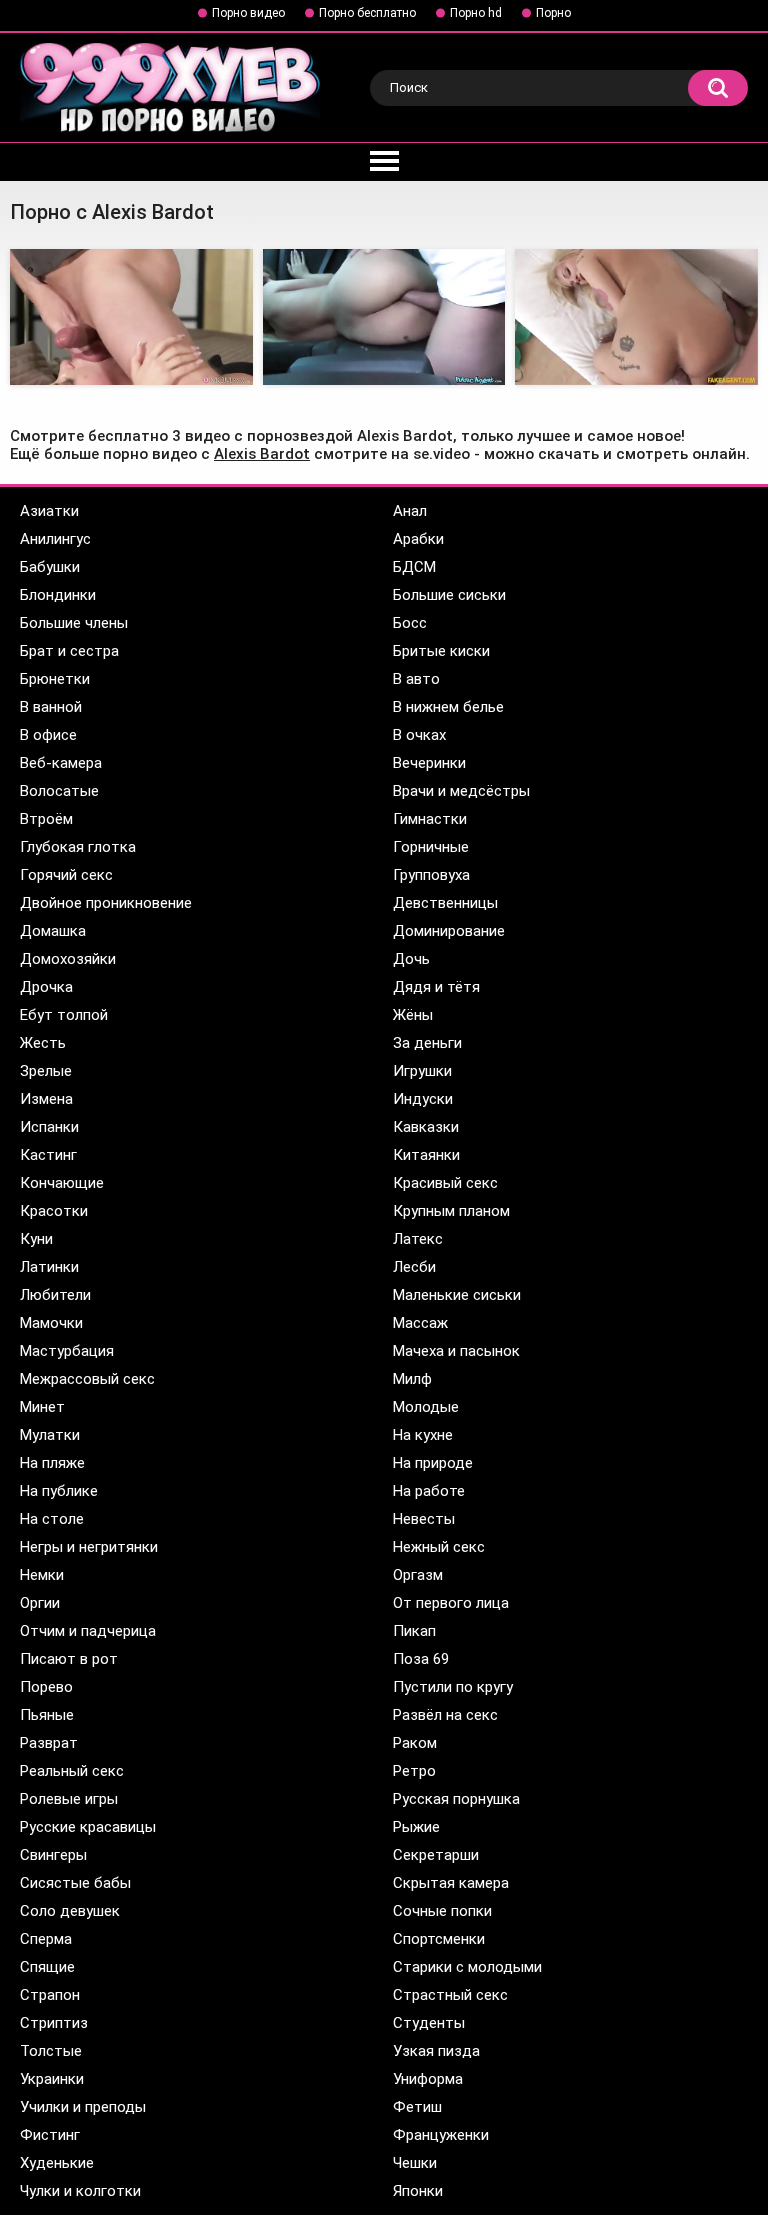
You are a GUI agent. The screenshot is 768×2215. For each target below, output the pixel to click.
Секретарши (436, 1855)
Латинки (49, 1267)
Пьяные (47, 1715)
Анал (410, 511)
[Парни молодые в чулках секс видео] (131, 317)
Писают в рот (69, 1659)
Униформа (428, 2079)
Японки (418, 2191)
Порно (553, 13)
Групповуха (431, 875)
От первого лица (451, 1603)
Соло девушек (70, 1911)
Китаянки (426, 1155)
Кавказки (426, 1127)
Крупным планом (451, 1211)
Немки (42, 1575)
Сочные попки (442, 1911)
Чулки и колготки (80, 2191)
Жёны (413, 1015)
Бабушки (50, 567)
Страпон (50, 1995)
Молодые (426, 1407)
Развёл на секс (445, 1715)
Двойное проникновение (106, 903)
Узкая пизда (436, 2051)
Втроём (46, 819)
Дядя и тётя (436, 987)
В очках (419, 735)
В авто (416, 679)
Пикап (414, 1631)
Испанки (49, 1127)
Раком (415, 1743)
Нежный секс (439, 1547)
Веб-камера (61, 763)
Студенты (429, 2023)
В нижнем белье (448, 707)
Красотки (54, 1211)
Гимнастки (430, 819)
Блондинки (58, 595)
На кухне (423, 1435)
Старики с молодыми (467, 1967)
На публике (59, 1491)
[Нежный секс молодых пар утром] (636, 317)
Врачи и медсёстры (461, 791)
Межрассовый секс (87, 1379)
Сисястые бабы (75, 1883)
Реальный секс (72, 1771)
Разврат (49, 1743)
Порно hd (476, 13)
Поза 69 (421, 1659)
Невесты (424, 1519)
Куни (36, 1239)
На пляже (52, 1463)
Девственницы (445, 903)
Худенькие (57, 2163)
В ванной (51, 707)
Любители (55, 1295)
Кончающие (62, 1183)
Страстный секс (450, 1995)
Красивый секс (445, 1183)
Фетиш (417, 2107)
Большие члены (74, 623)
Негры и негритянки (89, 1547)
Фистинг (50, 2135)
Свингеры (53, 1855)
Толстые (51, 2051)
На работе (429, 1491)
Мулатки (50, 1435)
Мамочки (51, 1323)
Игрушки (422, 1071)
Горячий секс (66, 875)
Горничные (431, 847)
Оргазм (418, 1575)
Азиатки (49, 511)
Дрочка (46, 987)
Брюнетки (55, 679)
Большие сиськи (449, 595)
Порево (46, 1687)
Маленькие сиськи (457, 1295)
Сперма (46, 1939)
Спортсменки (439, 1939)
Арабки (418, 539)
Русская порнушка (456, 1799)
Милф (412, 1379)
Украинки (52, 2079)
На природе (433, 1463)
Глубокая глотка (78, 847)
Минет (42, 1407)
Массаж (420, 1323)
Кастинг (48, 1155)
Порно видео (248, 13)
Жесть (43, 1043)
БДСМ (414, 567)
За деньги (427, 1043)
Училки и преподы (83, 2107)
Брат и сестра (69, 651)
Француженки (441, 2135)
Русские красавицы (88, 1827)
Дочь (411, 959)
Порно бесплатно (367, 13)
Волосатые (59, 791)
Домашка (53, 931)
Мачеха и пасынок (456, 1351)
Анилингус (55, 539)
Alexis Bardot (262, 454)
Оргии (40, 1603)
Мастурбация (67, 1351)
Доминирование (449, 931)
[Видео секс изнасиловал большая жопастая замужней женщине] (384, 317)
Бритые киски (441, 651)
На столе (52, 1519)
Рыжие (416, 1827)
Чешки (415, 2163)
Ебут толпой (64, 1015)
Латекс (418, 1239)
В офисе (48, 735)
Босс (410, 623)
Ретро (414, 1771)
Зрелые (46, 1071)
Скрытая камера (451, 1883)
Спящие (47, 1967)
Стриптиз (54, 2023)
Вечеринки (429, 763)
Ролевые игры (69, 1799)
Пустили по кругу (453, 1687)
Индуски (423, 1099)
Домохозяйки (68, 959)
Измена (46, 1099)
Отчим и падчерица (88, 1631)
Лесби (414, 1267)
